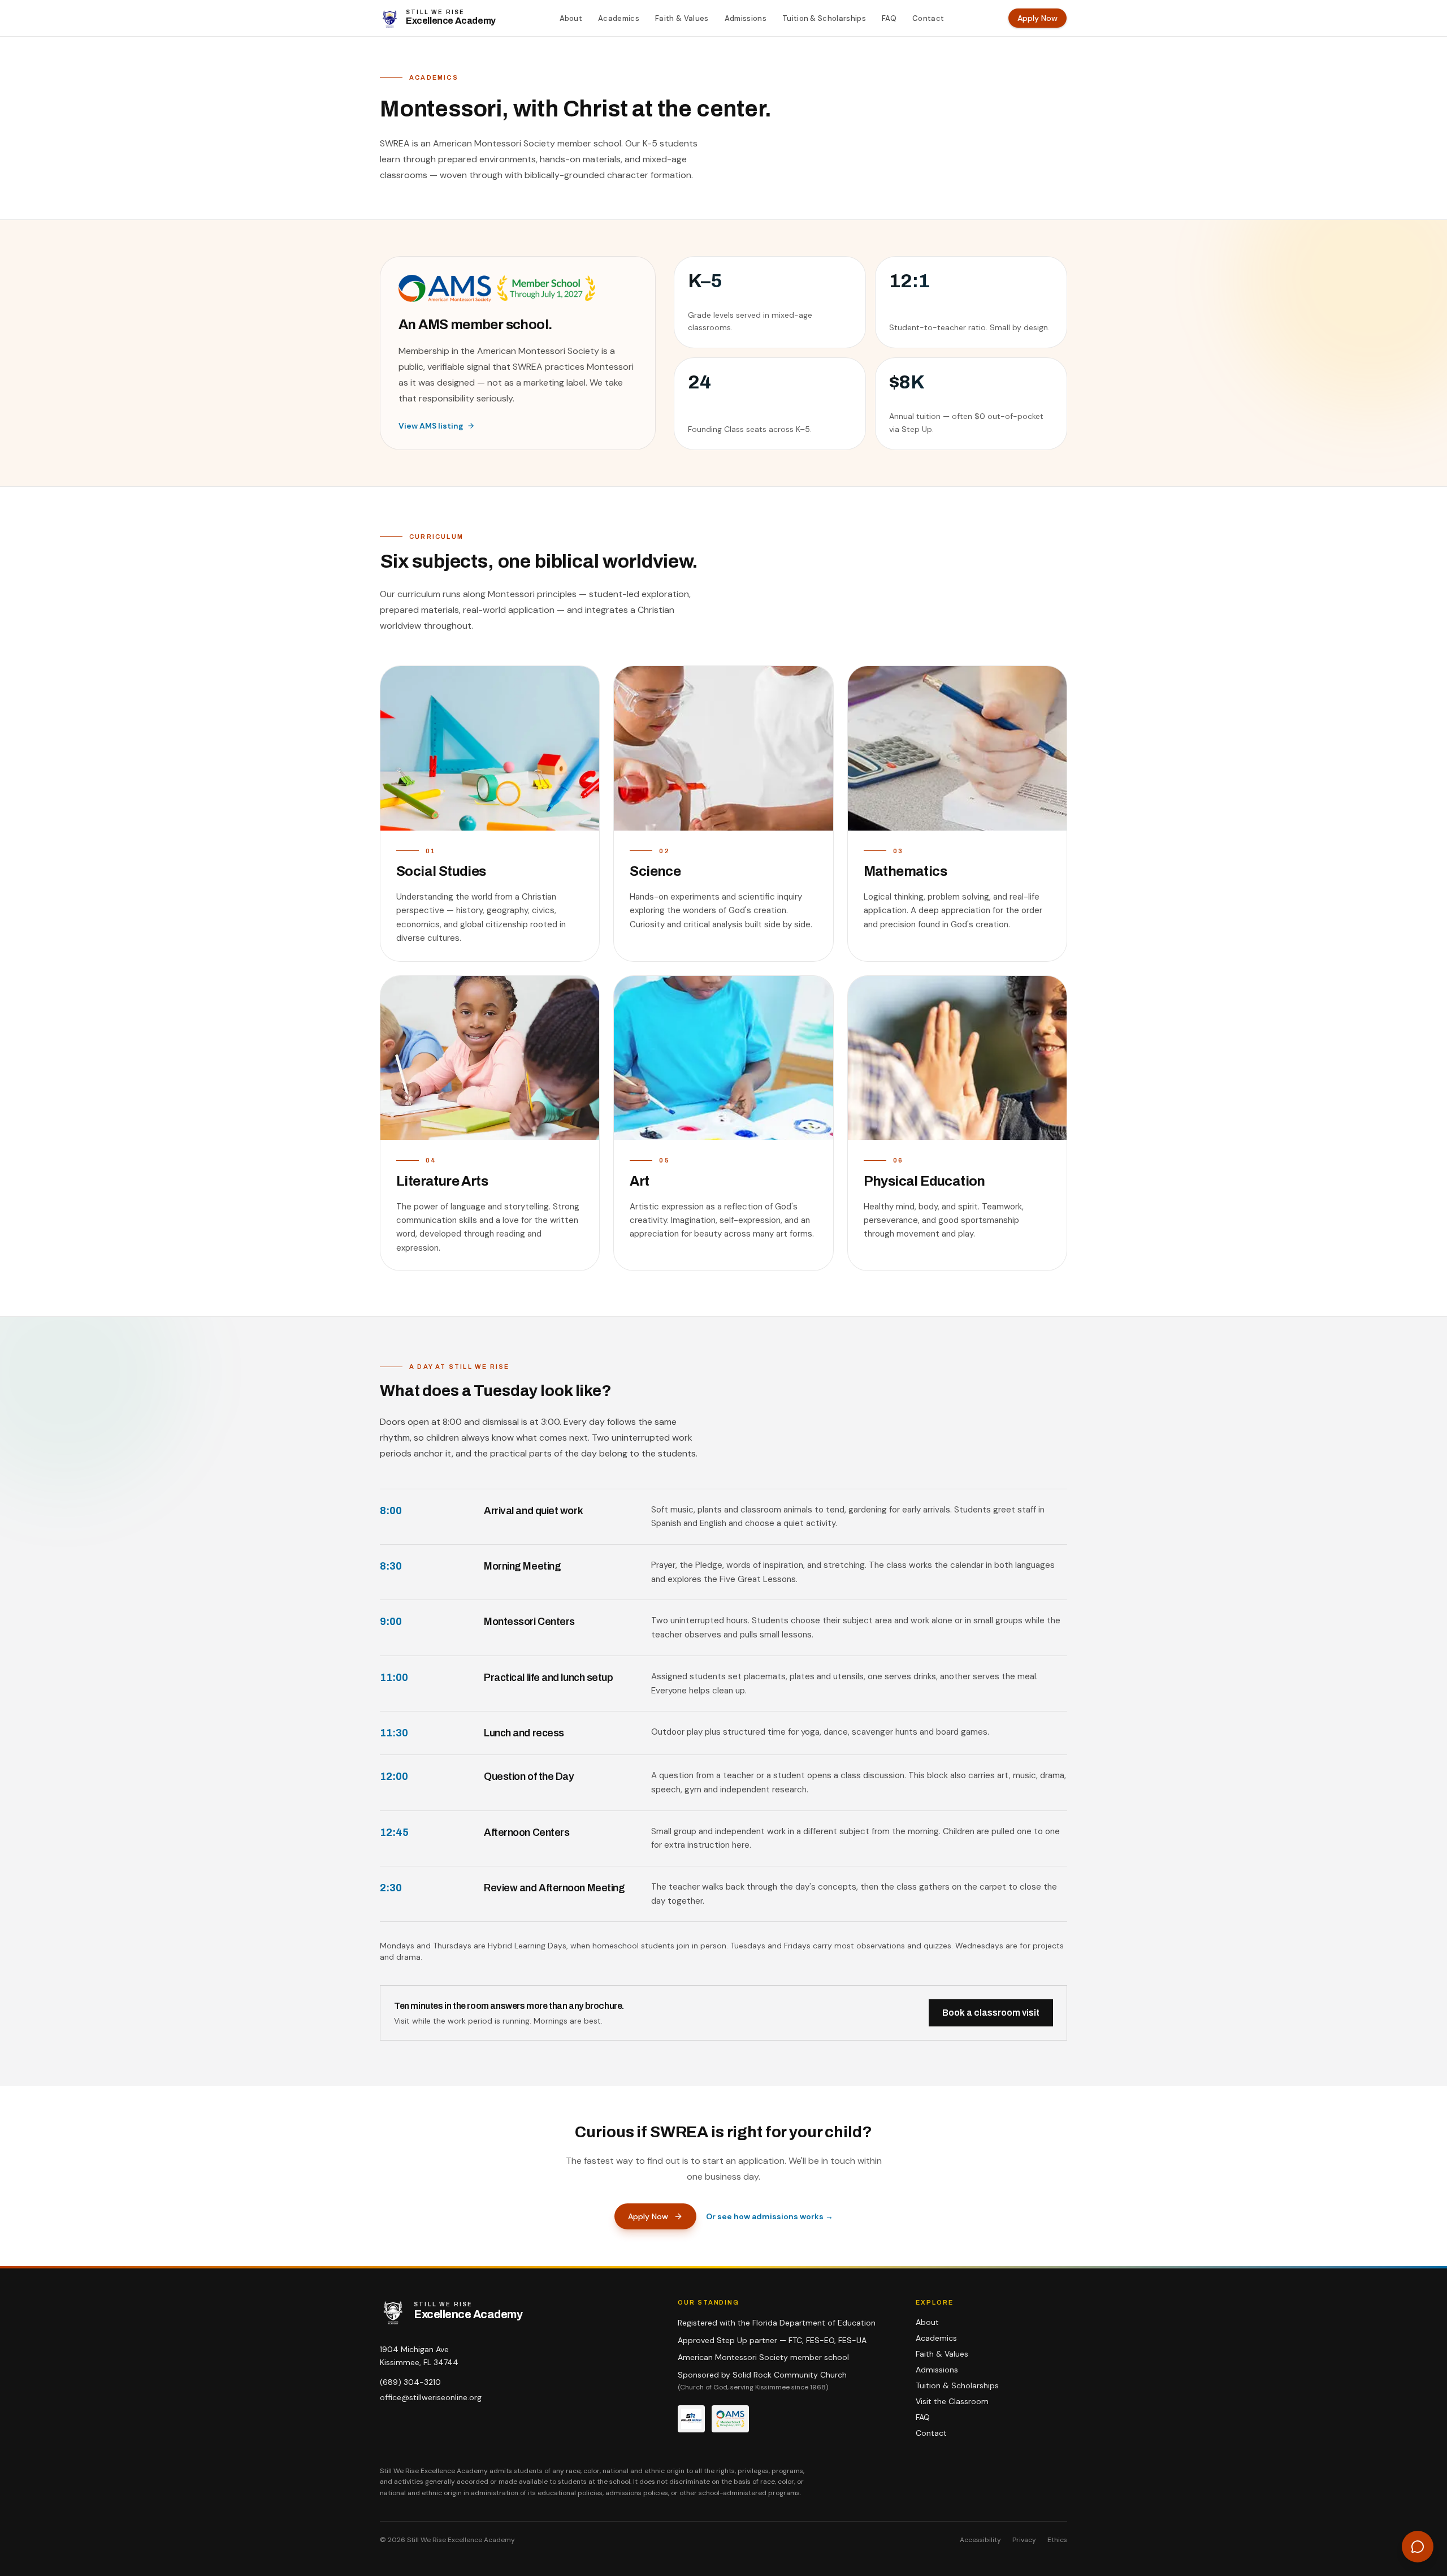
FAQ (889, 18)
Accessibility (980, 2540)
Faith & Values (682, 18)
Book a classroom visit (991, 2013)
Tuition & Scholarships (824, 18)
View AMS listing (431, 426)
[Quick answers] (1418, 2547)
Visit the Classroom (952, 2401)
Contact (928, 18)
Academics (619, 18)
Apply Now (1037, 18)
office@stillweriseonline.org (431, 2397)
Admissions (746, 18)
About (571, 18)
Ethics (1057, 2540)
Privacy (1024, 2540)
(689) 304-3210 (410, 2382)
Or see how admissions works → (770, 2216)
